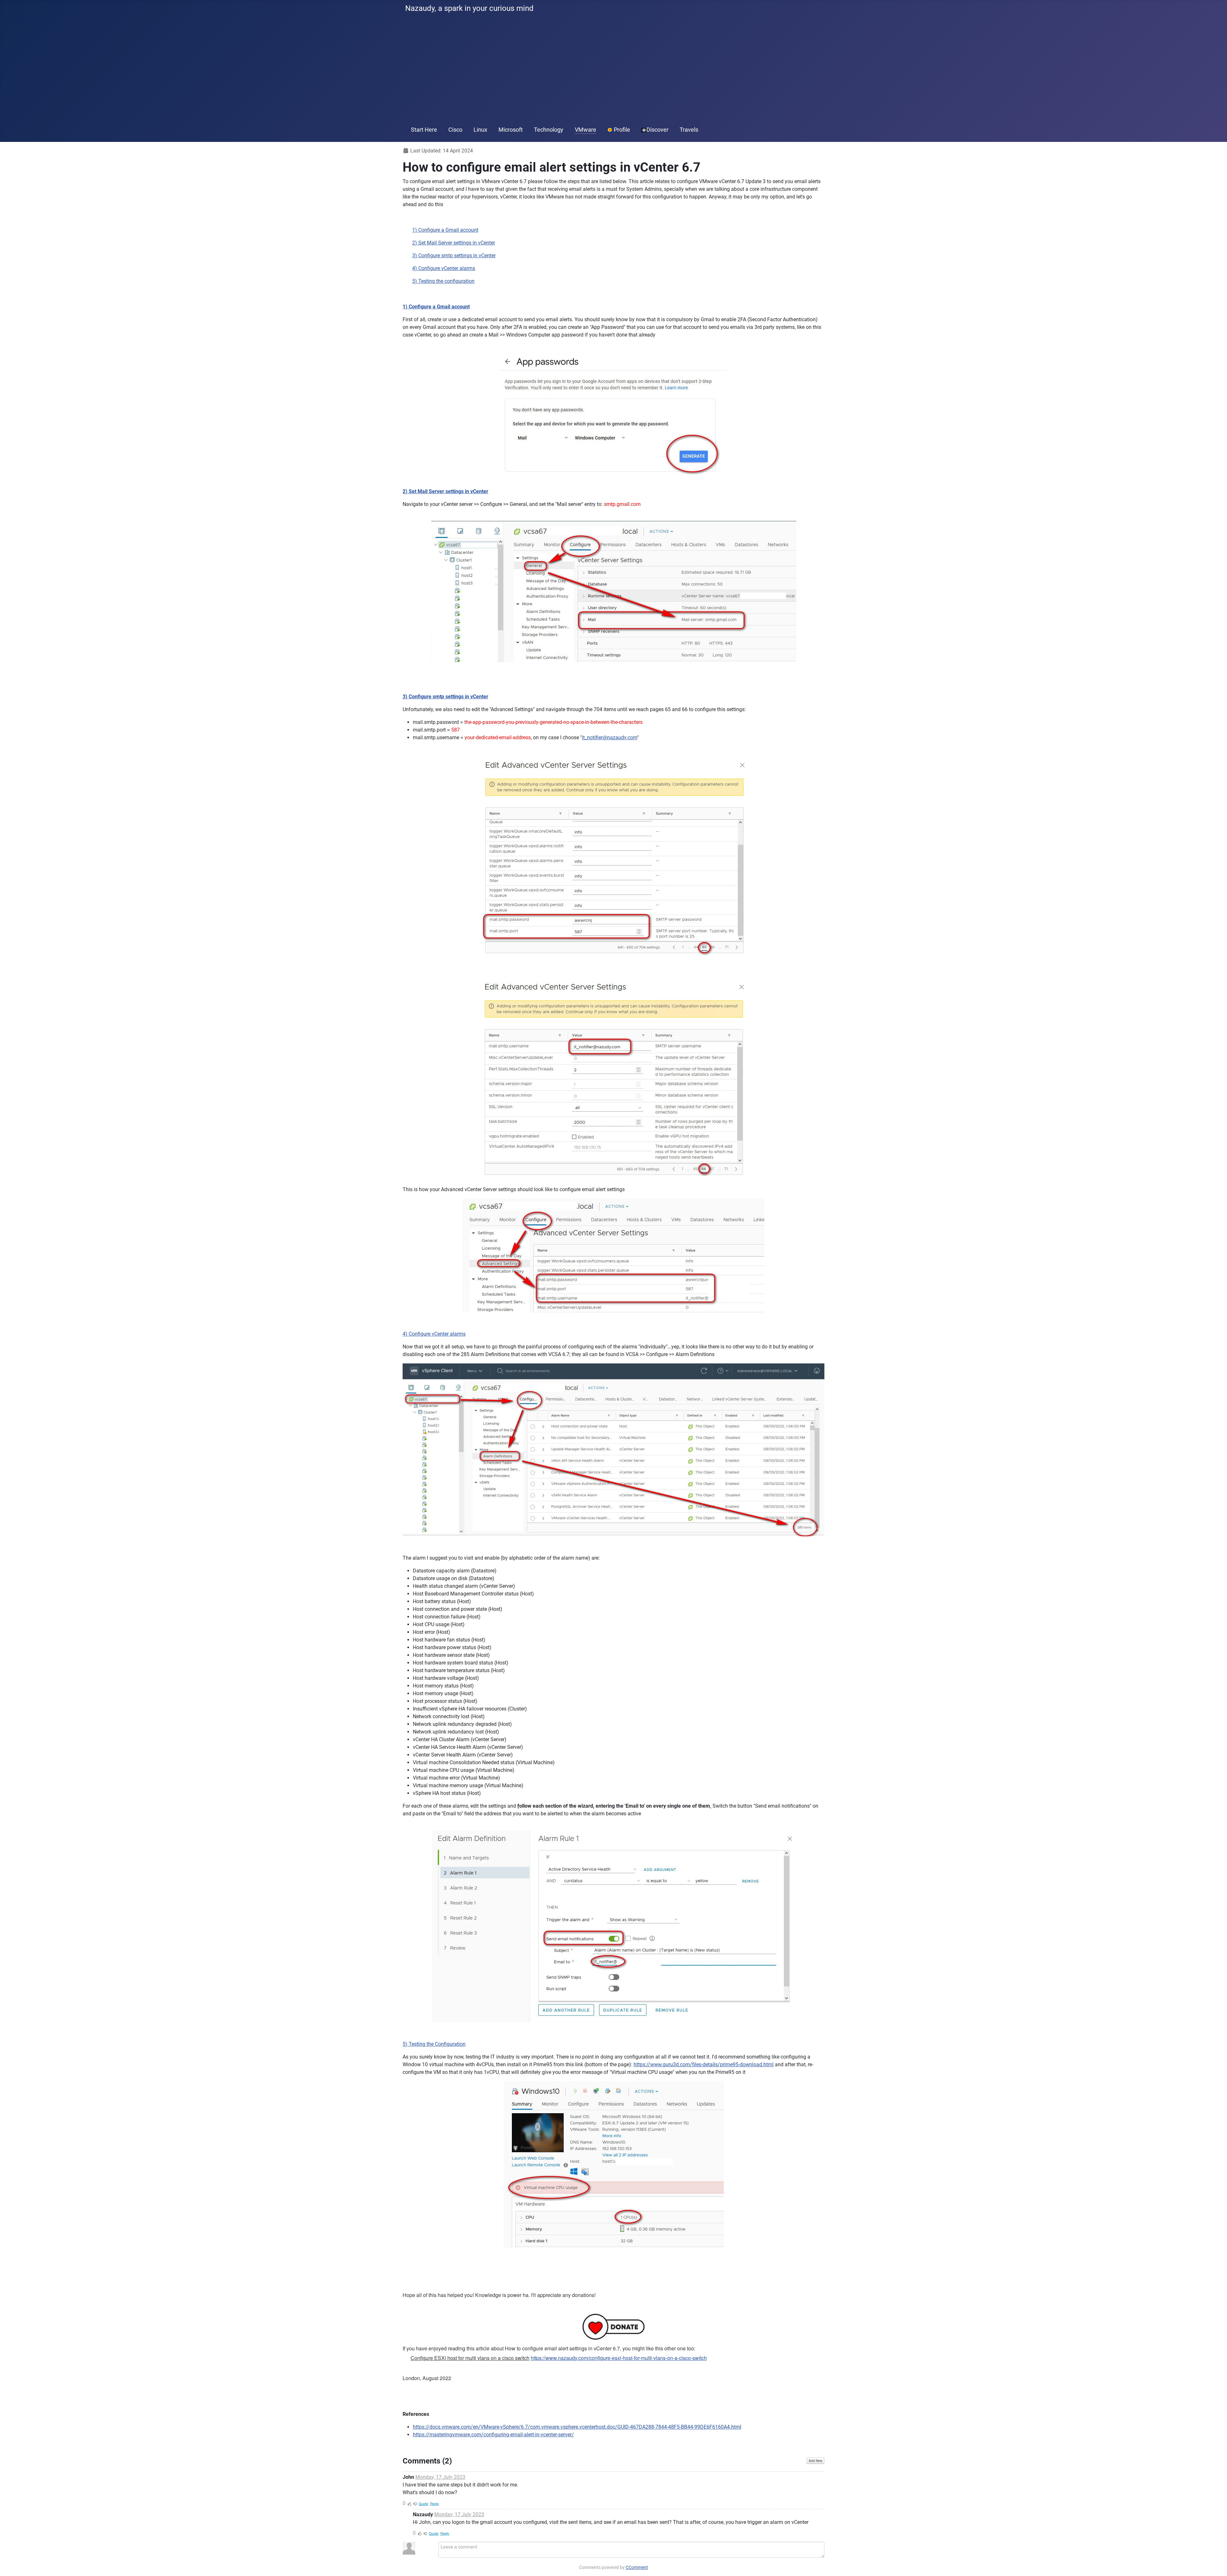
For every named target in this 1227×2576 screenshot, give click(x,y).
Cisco (455, 130)
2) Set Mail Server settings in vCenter (454, 243)
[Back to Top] (1216, 2564)
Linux (480, 130)
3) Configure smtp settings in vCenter (454, 256)
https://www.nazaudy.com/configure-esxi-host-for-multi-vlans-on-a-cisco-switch (619, 2358)
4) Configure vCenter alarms (444, 268)
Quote (423, 2503)
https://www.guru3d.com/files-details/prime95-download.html (704, 2064)
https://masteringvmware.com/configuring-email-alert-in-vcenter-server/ (493, 2435)
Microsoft (511, 130)
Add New (815, 2461)
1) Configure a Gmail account (445, 230)
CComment (637, 2567)
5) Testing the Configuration (434, 2044)
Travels (689, 130)
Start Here (424, 130)
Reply (435, 2503)
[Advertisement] (613, 70)
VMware (586, 130)
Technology (549, 130)
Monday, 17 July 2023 (440, 2477)
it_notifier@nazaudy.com (610, 737)
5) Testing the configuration (443, 281)
